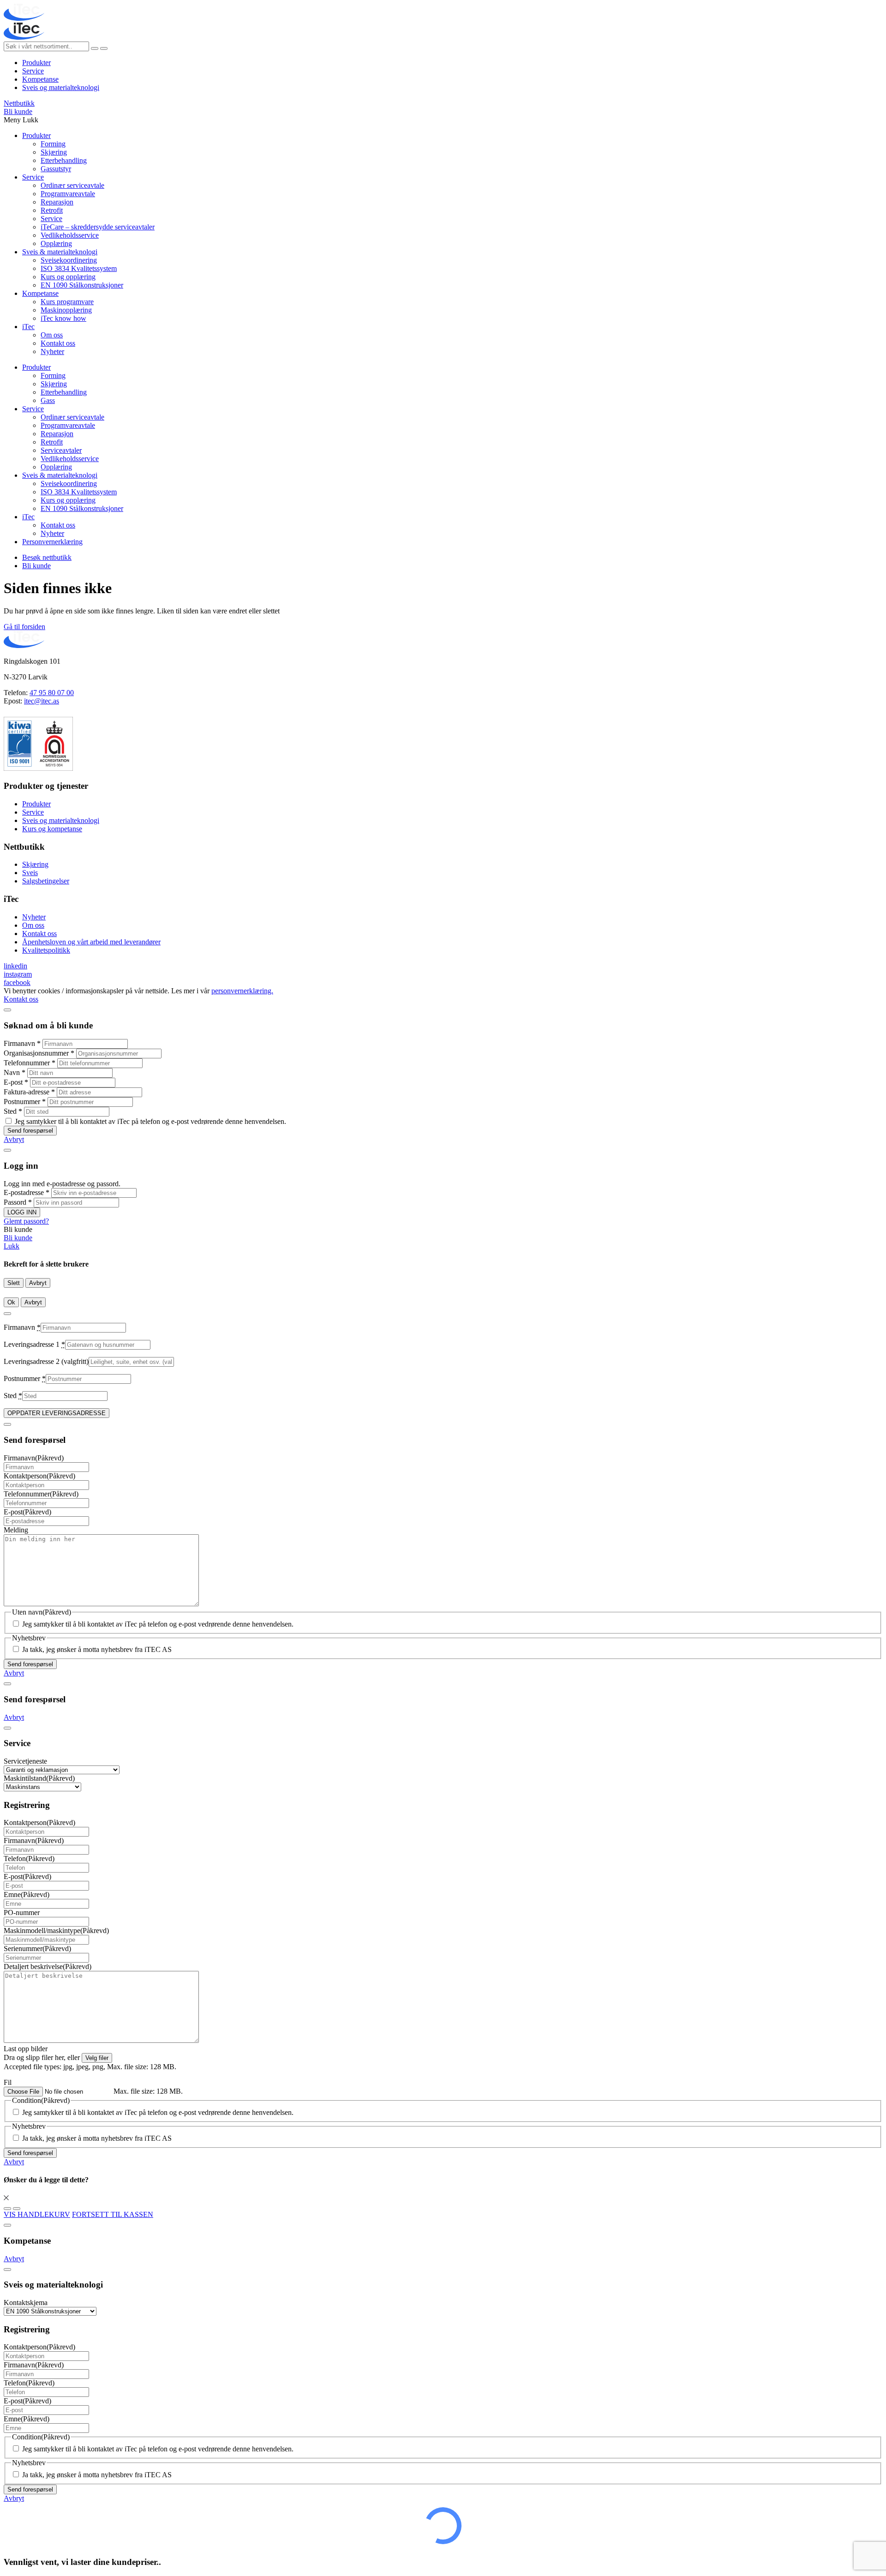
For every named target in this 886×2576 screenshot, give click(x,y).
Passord (18, 1202)
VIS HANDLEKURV (37, 2214)
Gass (48, 400)
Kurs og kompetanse (52, 829)
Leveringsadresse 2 (46, 1361)
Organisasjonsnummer (39, 1053)
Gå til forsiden (24, 627)
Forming (53, 144)
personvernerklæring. (242, 991)
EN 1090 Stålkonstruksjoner (82, 285)
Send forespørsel (30, 1131)
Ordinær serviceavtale (72, 185)
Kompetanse (40, 79)
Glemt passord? (26, 1221)
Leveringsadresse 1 (34, 1344)
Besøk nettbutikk (47, 557)
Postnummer (25, 1102)
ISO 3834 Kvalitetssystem (79, 268)
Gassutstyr (56, 169)
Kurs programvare (67, 302)
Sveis (30, 873)
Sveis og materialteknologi (61, 87)
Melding (16, 1530)
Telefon (29, 1858)
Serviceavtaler (61, 450)
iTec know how (63, 318)
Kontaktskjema (26, 2303)
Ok (11, 1302)
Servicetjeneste (25, 1761)
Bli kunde (18, 111)
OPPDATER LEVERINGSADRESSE (57, 1413)
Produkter (36, 63)
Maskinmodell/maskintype (56, 1930)
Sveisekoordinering (69, 260)
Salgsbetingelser (46, 881)
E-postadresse (27, 1192)
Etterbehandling (64, 160)
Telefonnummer (30, 1063)
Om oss (52, 335)
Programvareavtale (68, 194)
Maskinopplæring (66, 310)
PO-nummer (22, 1912)
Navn (15, 1072)
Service (33, 71)
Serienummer (37, 1949)
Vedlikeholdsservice (70, 235)
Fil (8, 2082)
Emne (27, 1894)
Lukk (12, 1246)
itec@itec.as (42, 701)
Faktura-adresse (29, 1092)
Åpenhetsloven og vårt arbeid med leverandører (91, 942)
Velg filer (97, 2058)
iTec (28, 327)
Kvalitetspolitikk (46, 950)
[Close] (7, 1010)
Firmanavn (22, 1043)
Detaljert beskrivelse (48, 1967)
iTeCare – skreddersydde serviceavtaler (98, 227)
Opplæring (56, 243)
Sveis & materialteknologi (60, 252)
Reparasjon (57, 202)
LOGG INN (22, 1212)
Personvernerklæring (52, 542)
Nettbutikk (19, 103)
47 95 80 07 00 (52, 693)
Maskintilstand (39, 1778)
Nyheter (52, 351)
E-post (16, 1082)
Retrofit (52, 210)
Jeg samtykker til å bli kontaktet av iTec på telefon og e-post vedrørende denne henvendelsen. (150, 1121)
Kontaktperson (39, 1476)
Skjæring (54, 152)
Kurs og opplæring (68, 277)
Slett (14, 1283)
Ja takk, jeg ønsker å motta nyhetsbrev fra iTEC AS (97, 1649)
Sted (13, 1111)
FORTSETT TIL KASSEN (113, 2214)
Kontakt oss (58, 343)
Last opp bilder (26, 2049)
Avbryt (14, 1139)
